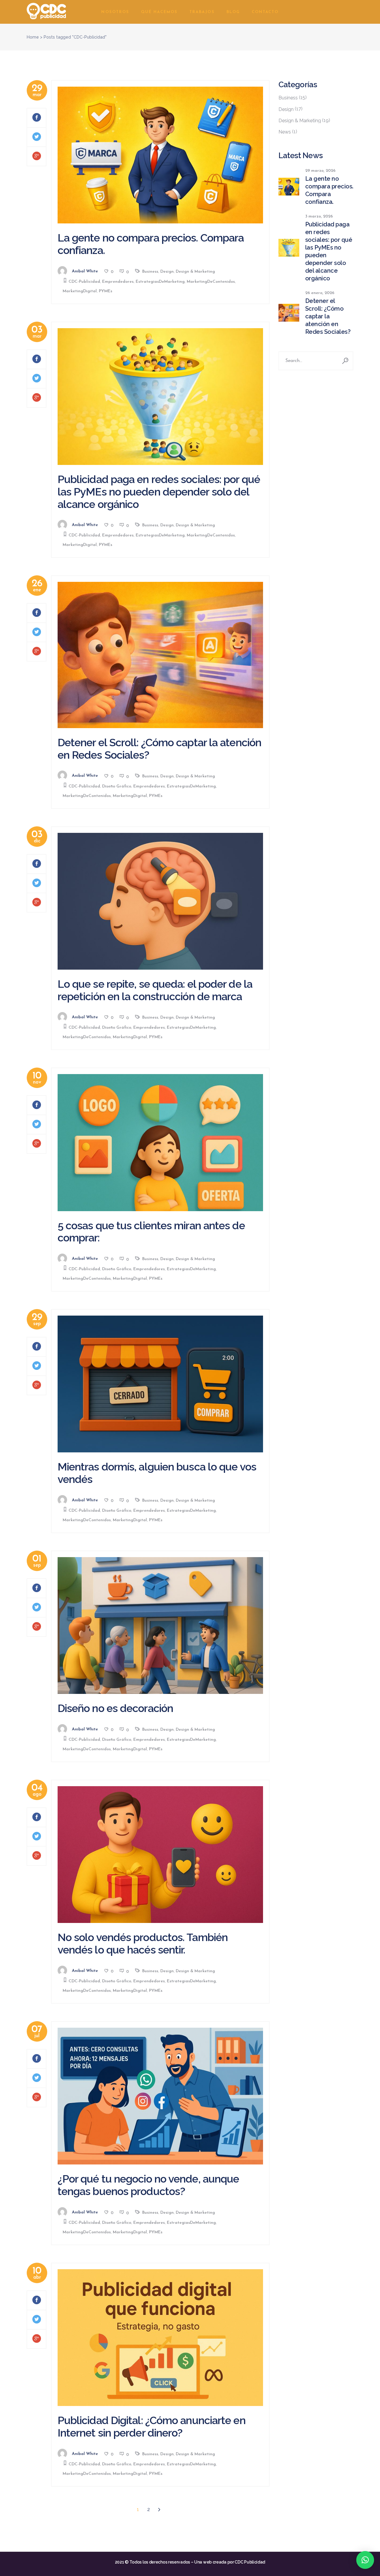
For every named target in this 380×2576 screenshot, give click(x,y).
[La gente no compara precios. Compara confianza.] (160, 155)
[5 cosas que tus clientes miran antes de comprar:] (160, 1142)
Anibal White (85, 271)
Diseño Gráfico (117, 786)
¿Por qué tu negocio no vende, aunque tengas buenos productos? (148, 2185)
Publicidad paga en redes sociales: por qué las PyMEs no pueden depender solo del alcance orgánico (159, 492)
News (285, 132)
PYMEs (106, 291)
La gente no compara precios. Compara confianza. (151, 244)
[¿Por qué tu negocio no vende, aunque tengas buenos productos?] (160, 2096)
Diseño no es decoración (115, 1708)
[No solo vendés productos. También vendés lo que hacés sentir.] (160, 1855)
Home (33, 37)
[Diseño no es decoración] (160, 1626)
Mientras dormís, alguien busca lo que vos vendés (157, 1473)
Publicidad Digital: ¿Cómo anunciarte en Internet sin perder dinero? (152, 2426)
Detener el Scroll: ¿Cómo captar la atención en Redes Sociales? (159, 749)
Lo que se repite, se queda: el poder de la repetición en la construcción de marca (155, 990)
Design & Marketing (195, 272)
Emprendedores (118, 282)
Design (167, 272)
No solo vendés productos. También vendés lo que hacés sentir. (143, 1943)
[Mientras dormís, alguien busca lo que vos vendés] (160, 1384)
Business (150, 272)
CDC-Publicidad (84, 282)
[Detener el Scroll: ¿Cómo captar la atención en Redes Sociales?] (160, 655)
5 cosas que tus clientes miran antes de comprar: (151, 1232)
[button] (365, 2560)
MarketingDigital (80, 291)
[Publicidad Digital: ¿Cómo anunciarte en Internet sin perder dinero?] (160, 2338)
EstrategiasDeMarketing (160, 282)
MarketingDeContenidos (211, 282)
